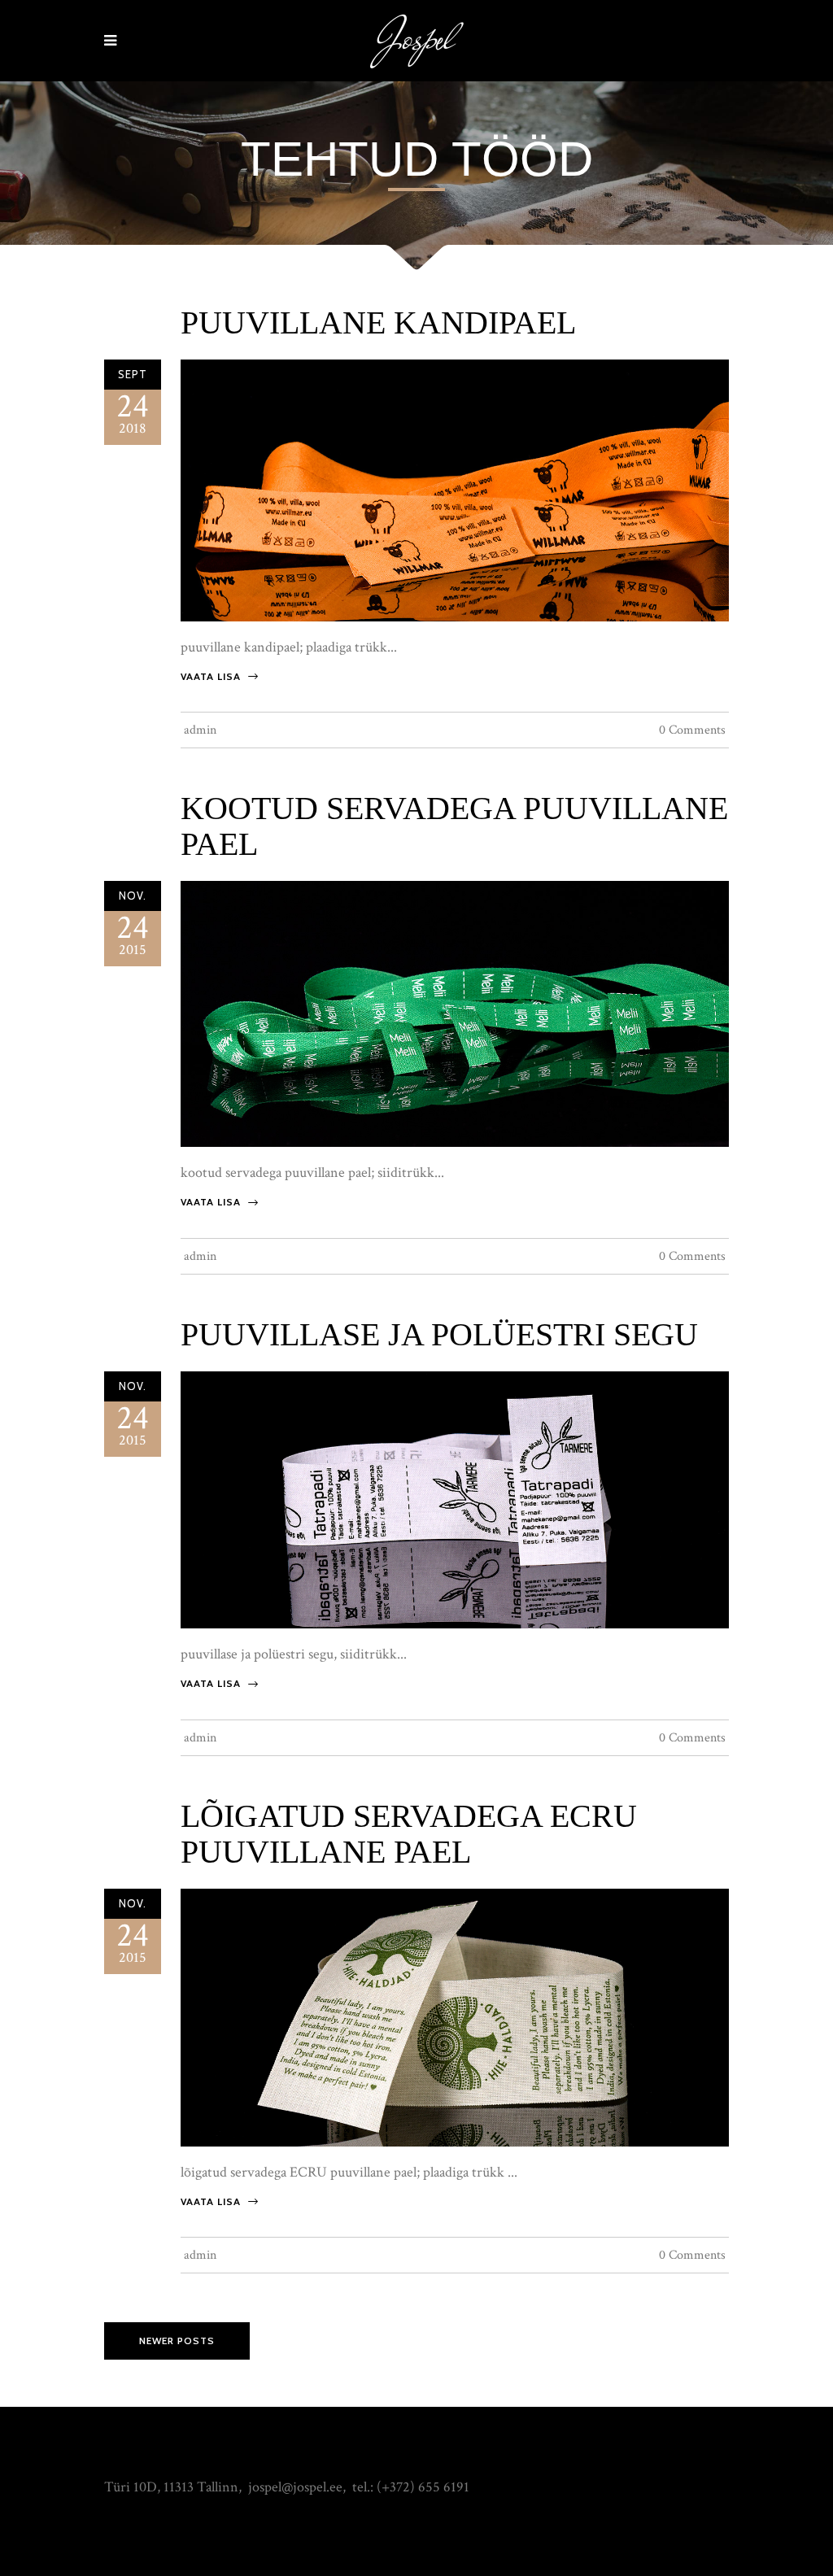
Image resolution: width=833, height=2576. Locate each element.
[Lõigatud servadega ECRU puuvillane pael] (455, 2016)
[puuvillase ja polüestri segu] (455, 1499)
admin (200, 730)
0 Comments (692, 730)
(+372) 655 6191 (423, 2487)
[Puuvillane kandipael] (455, 489)
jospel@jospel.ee (295, 2487)
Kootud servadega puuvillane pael (454, 826)
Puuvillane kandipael (378, 323)
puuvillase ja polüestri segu (439, 1334)
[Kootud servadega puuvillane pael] (455, 1013)
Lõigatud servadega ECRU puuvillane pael (409, 1834)
